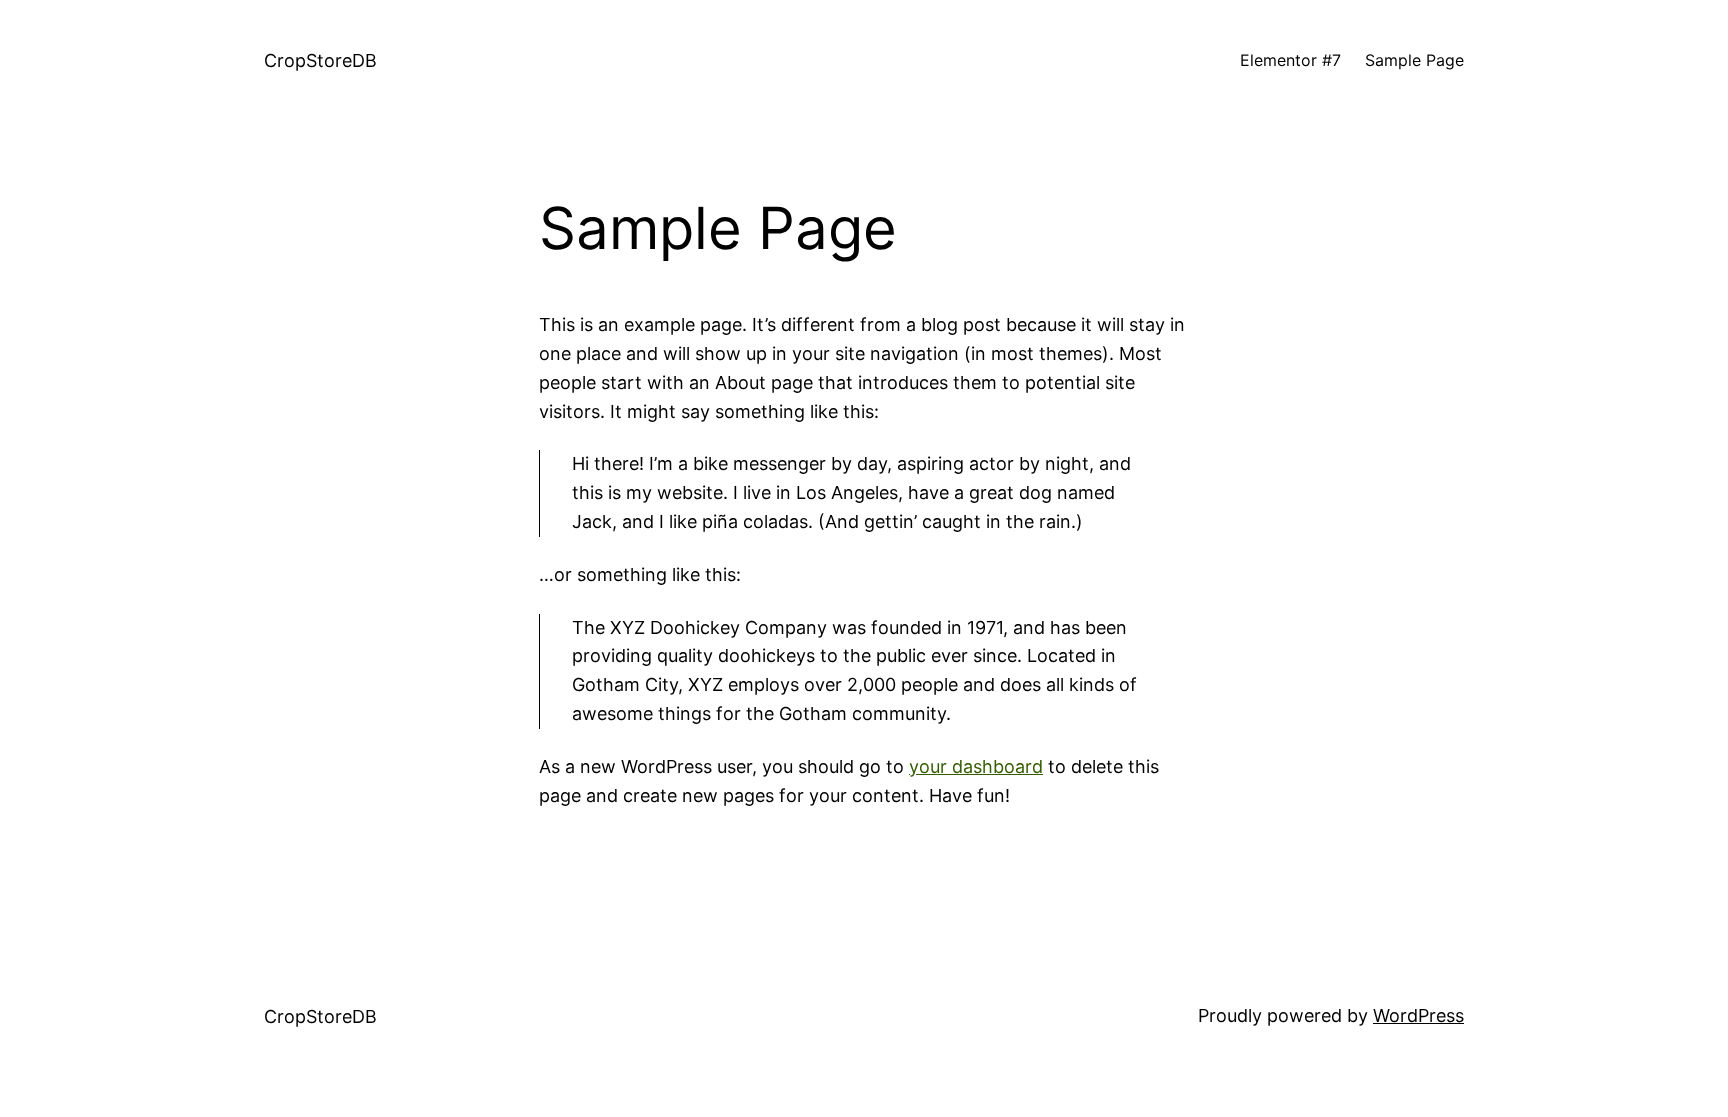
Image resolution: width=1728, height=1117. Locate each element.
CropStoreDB (320, 60)
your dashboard (976, 766)
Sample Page (1414, 60)
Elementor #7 (1290, 60)
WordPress (1418, 1015)
